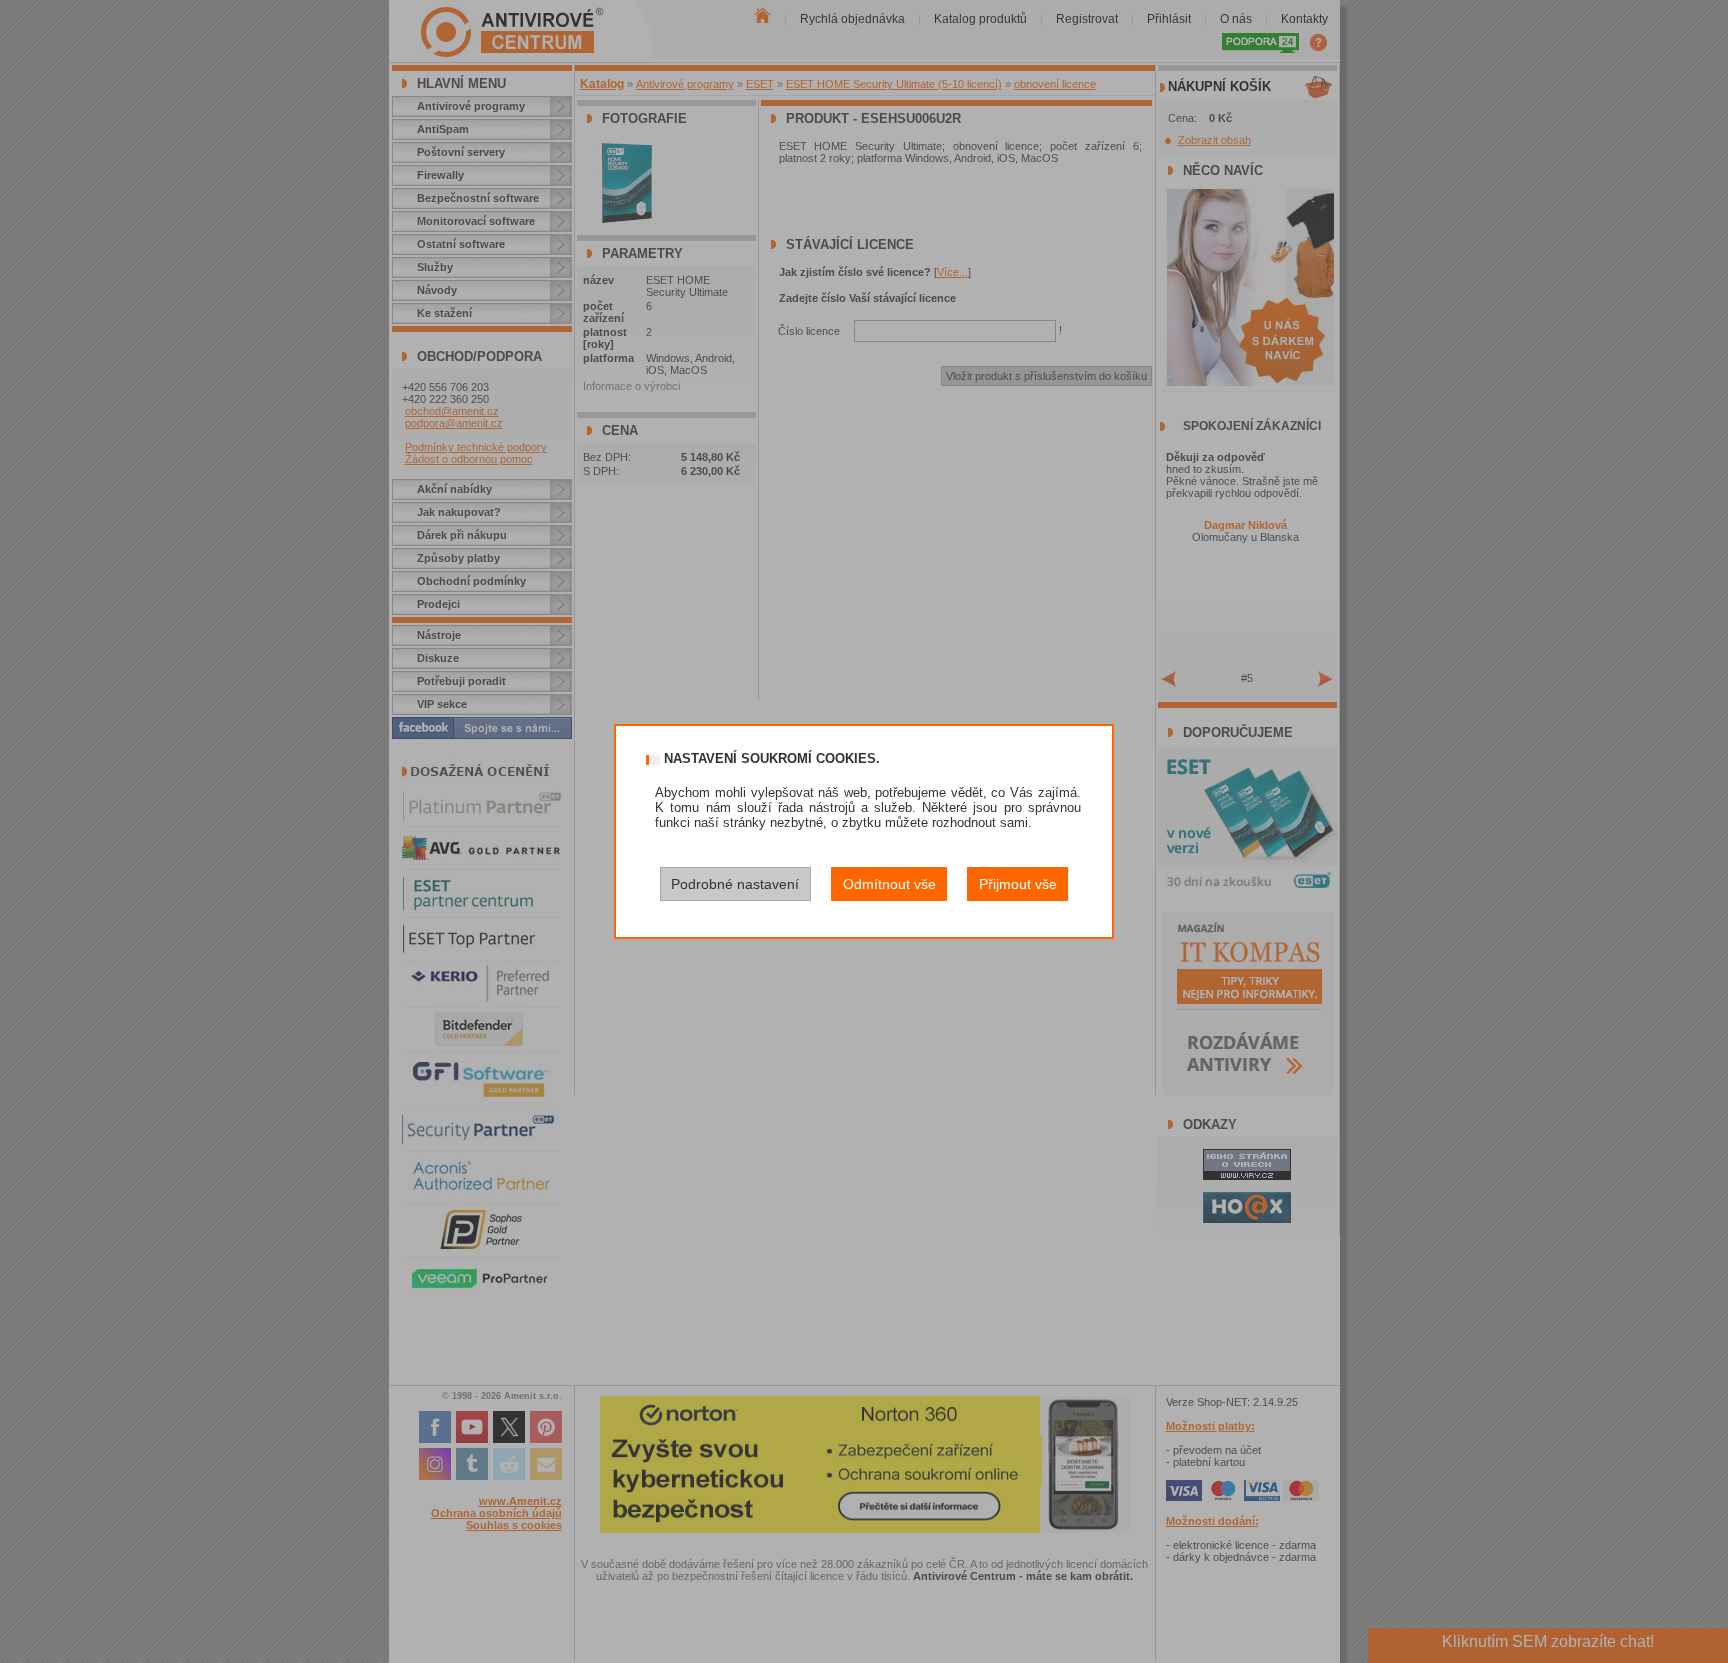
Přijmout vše (1018, 884)
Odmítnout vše (889, 884)
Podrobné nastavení (735, 884)
